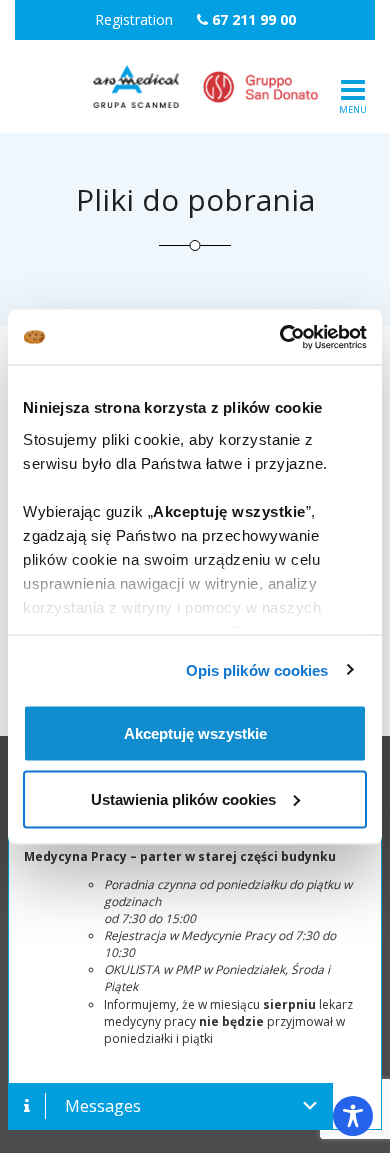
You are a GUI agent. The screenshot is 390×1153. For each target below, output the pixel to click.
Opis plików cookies (257, 669)
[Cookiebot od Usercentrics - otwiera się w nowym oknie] (280, 337)
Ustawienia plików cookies (183, 798)
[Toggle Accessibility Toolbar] (353, 1116)
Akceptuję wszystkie (195, 733)
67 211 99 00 (254, 19)
